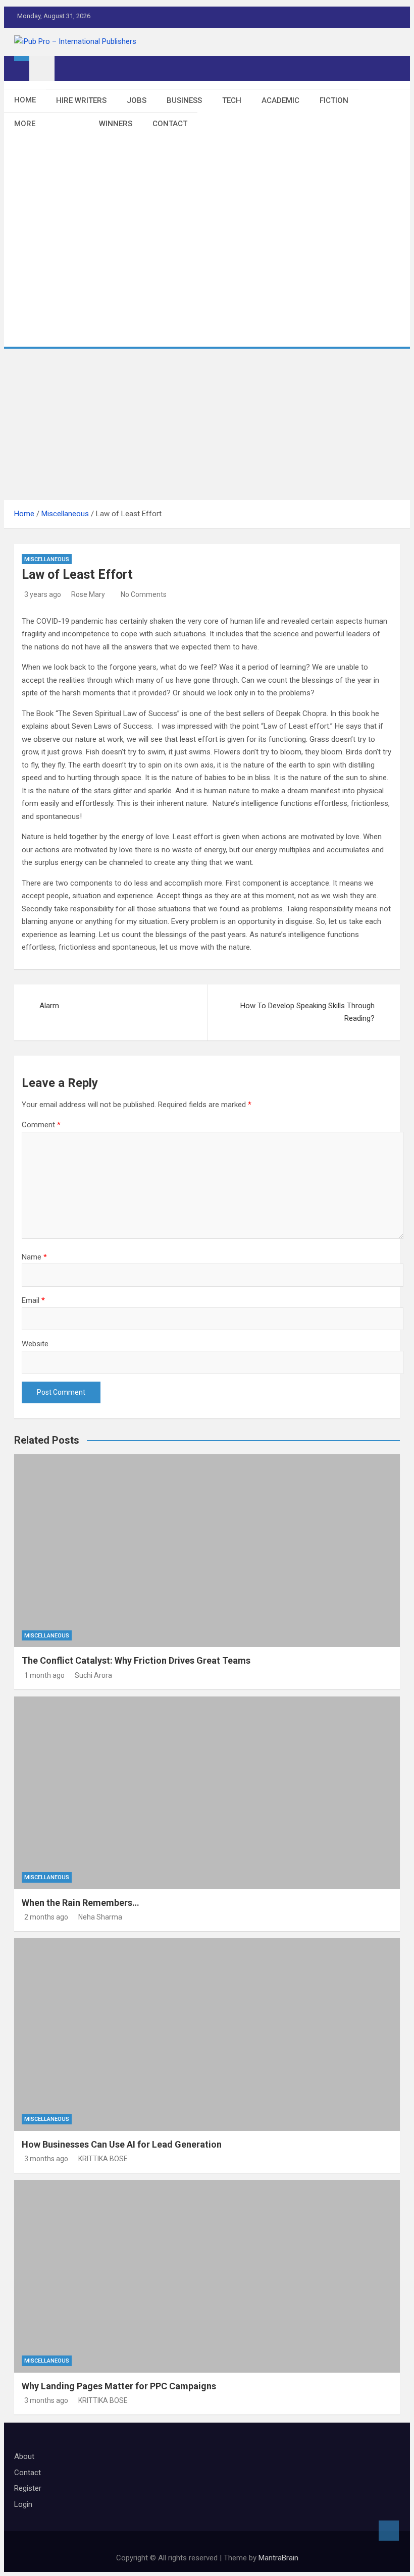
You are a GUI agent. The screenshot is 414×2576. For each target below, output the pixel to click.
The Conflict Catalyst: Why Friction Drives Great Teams (136, 1660)
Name (34, 1257)
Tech (232, 100)
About (24, 2456)
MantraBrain (278, 2558)
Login (23, 2504)
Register (28, 2488)
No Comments (144, 594)
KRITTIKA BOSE (103, 2159)
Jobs (137, 100)
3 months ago (46, 2159)
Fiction (334, 100)
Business (184, 100)
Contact (170, 124)
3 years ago (43, 594)
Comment (41, 1125)
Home (25, 100)
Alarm (49, 1006)
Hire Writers (81, 100)
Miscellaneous (47, 559)
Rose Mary (88, 594)
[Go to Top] (389, 2531)
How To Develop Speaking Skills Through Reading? (307, 1012)
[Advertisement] (207, 424)
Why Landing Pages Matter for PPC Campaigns (119, 2386)
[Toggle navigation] (42, 69)
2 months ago (46, 1917)
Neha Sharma (100, 1917)
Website (35, 1344)
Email (33, 1300)
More (25, 124)
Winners (116, 124)
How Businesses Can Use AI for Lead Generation (122, 2144)
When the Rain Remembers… (81, 1903)
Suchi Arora (93, 1675)
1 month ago (44, 1675)
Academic (280, 100)
